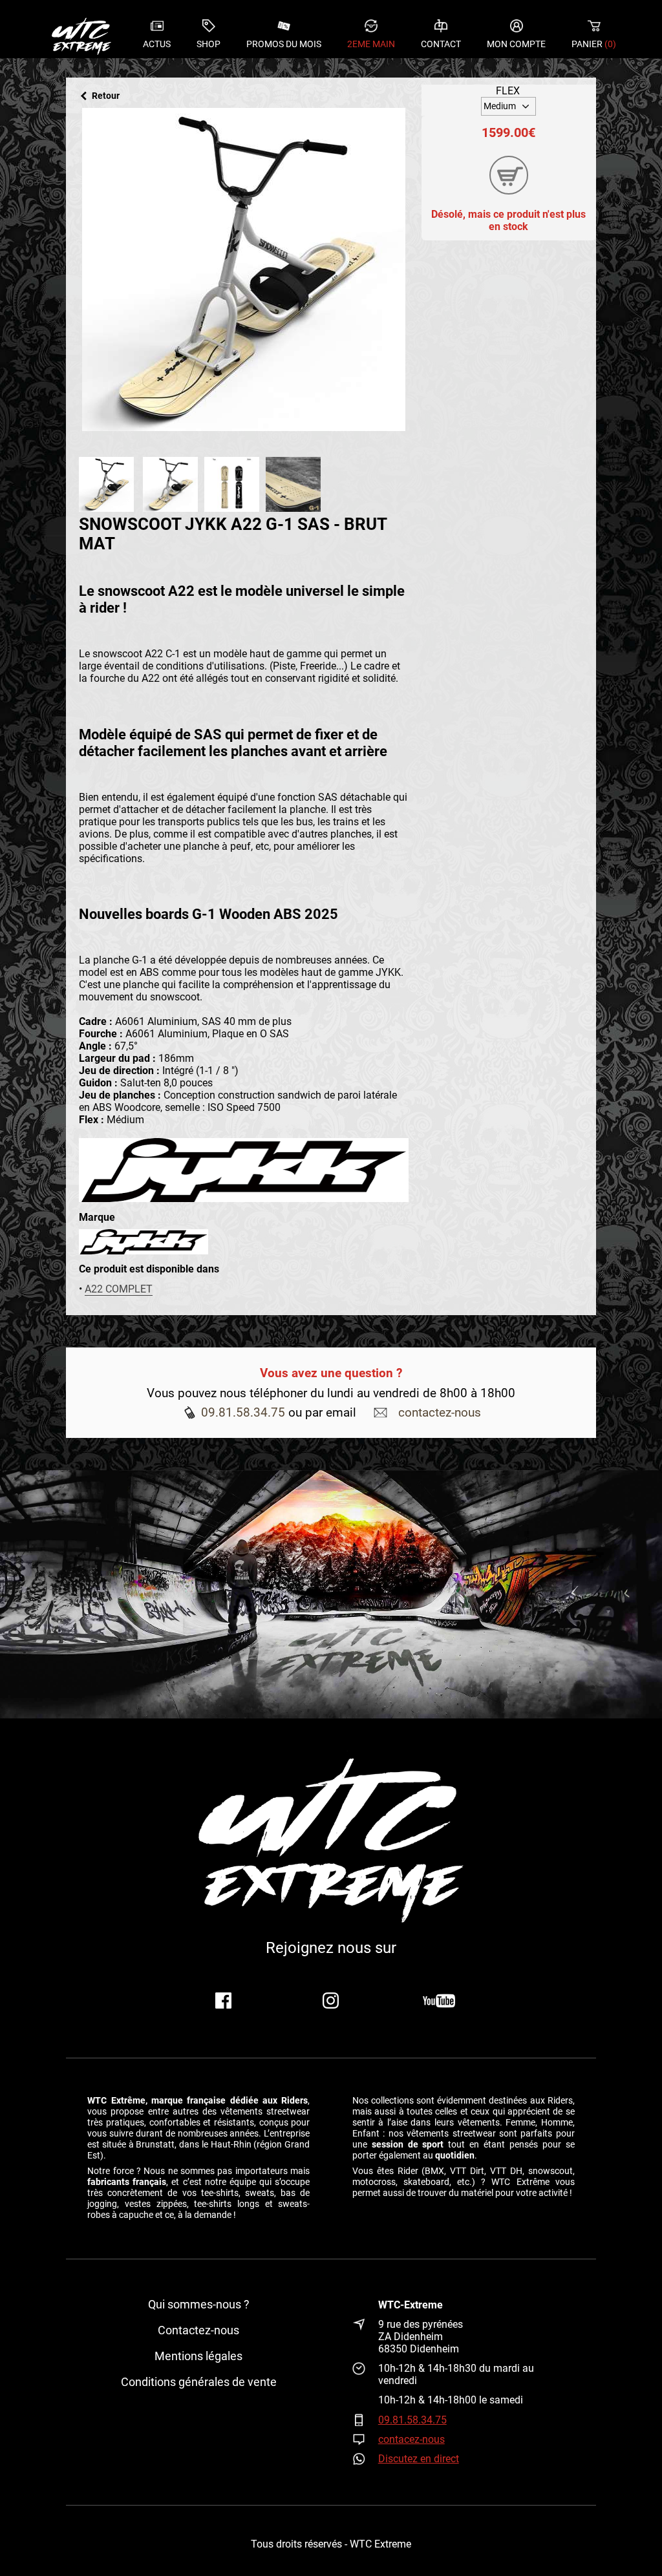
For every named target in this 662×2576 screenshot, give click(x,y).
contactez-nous (440, 1412)
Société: (365, 2305)
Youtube (439, 2001)
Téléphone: (365, 2420)
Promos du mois (284, 44)
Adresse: (365, 2337)
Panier (594, 44)
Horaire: (365, 2374)
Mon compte (516, 44)
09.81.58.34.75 (243, 1412)
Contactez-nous (198, 2330)
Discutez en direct (419, 2459)
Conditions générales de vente (199, 2382)
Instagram (331, 2001)
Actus (157, 44)
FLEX (508, 91)
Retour (106, 96)
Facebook (223, 2001)
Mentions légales (198, 2356)
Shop (208, 44)
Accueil (81, 36)
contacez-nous (411, 2439)
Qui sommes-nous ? (199, 2305)
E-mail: (365, 2439)
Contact (441, 44)
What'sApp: (365, 2459)
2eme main (371, 44)
